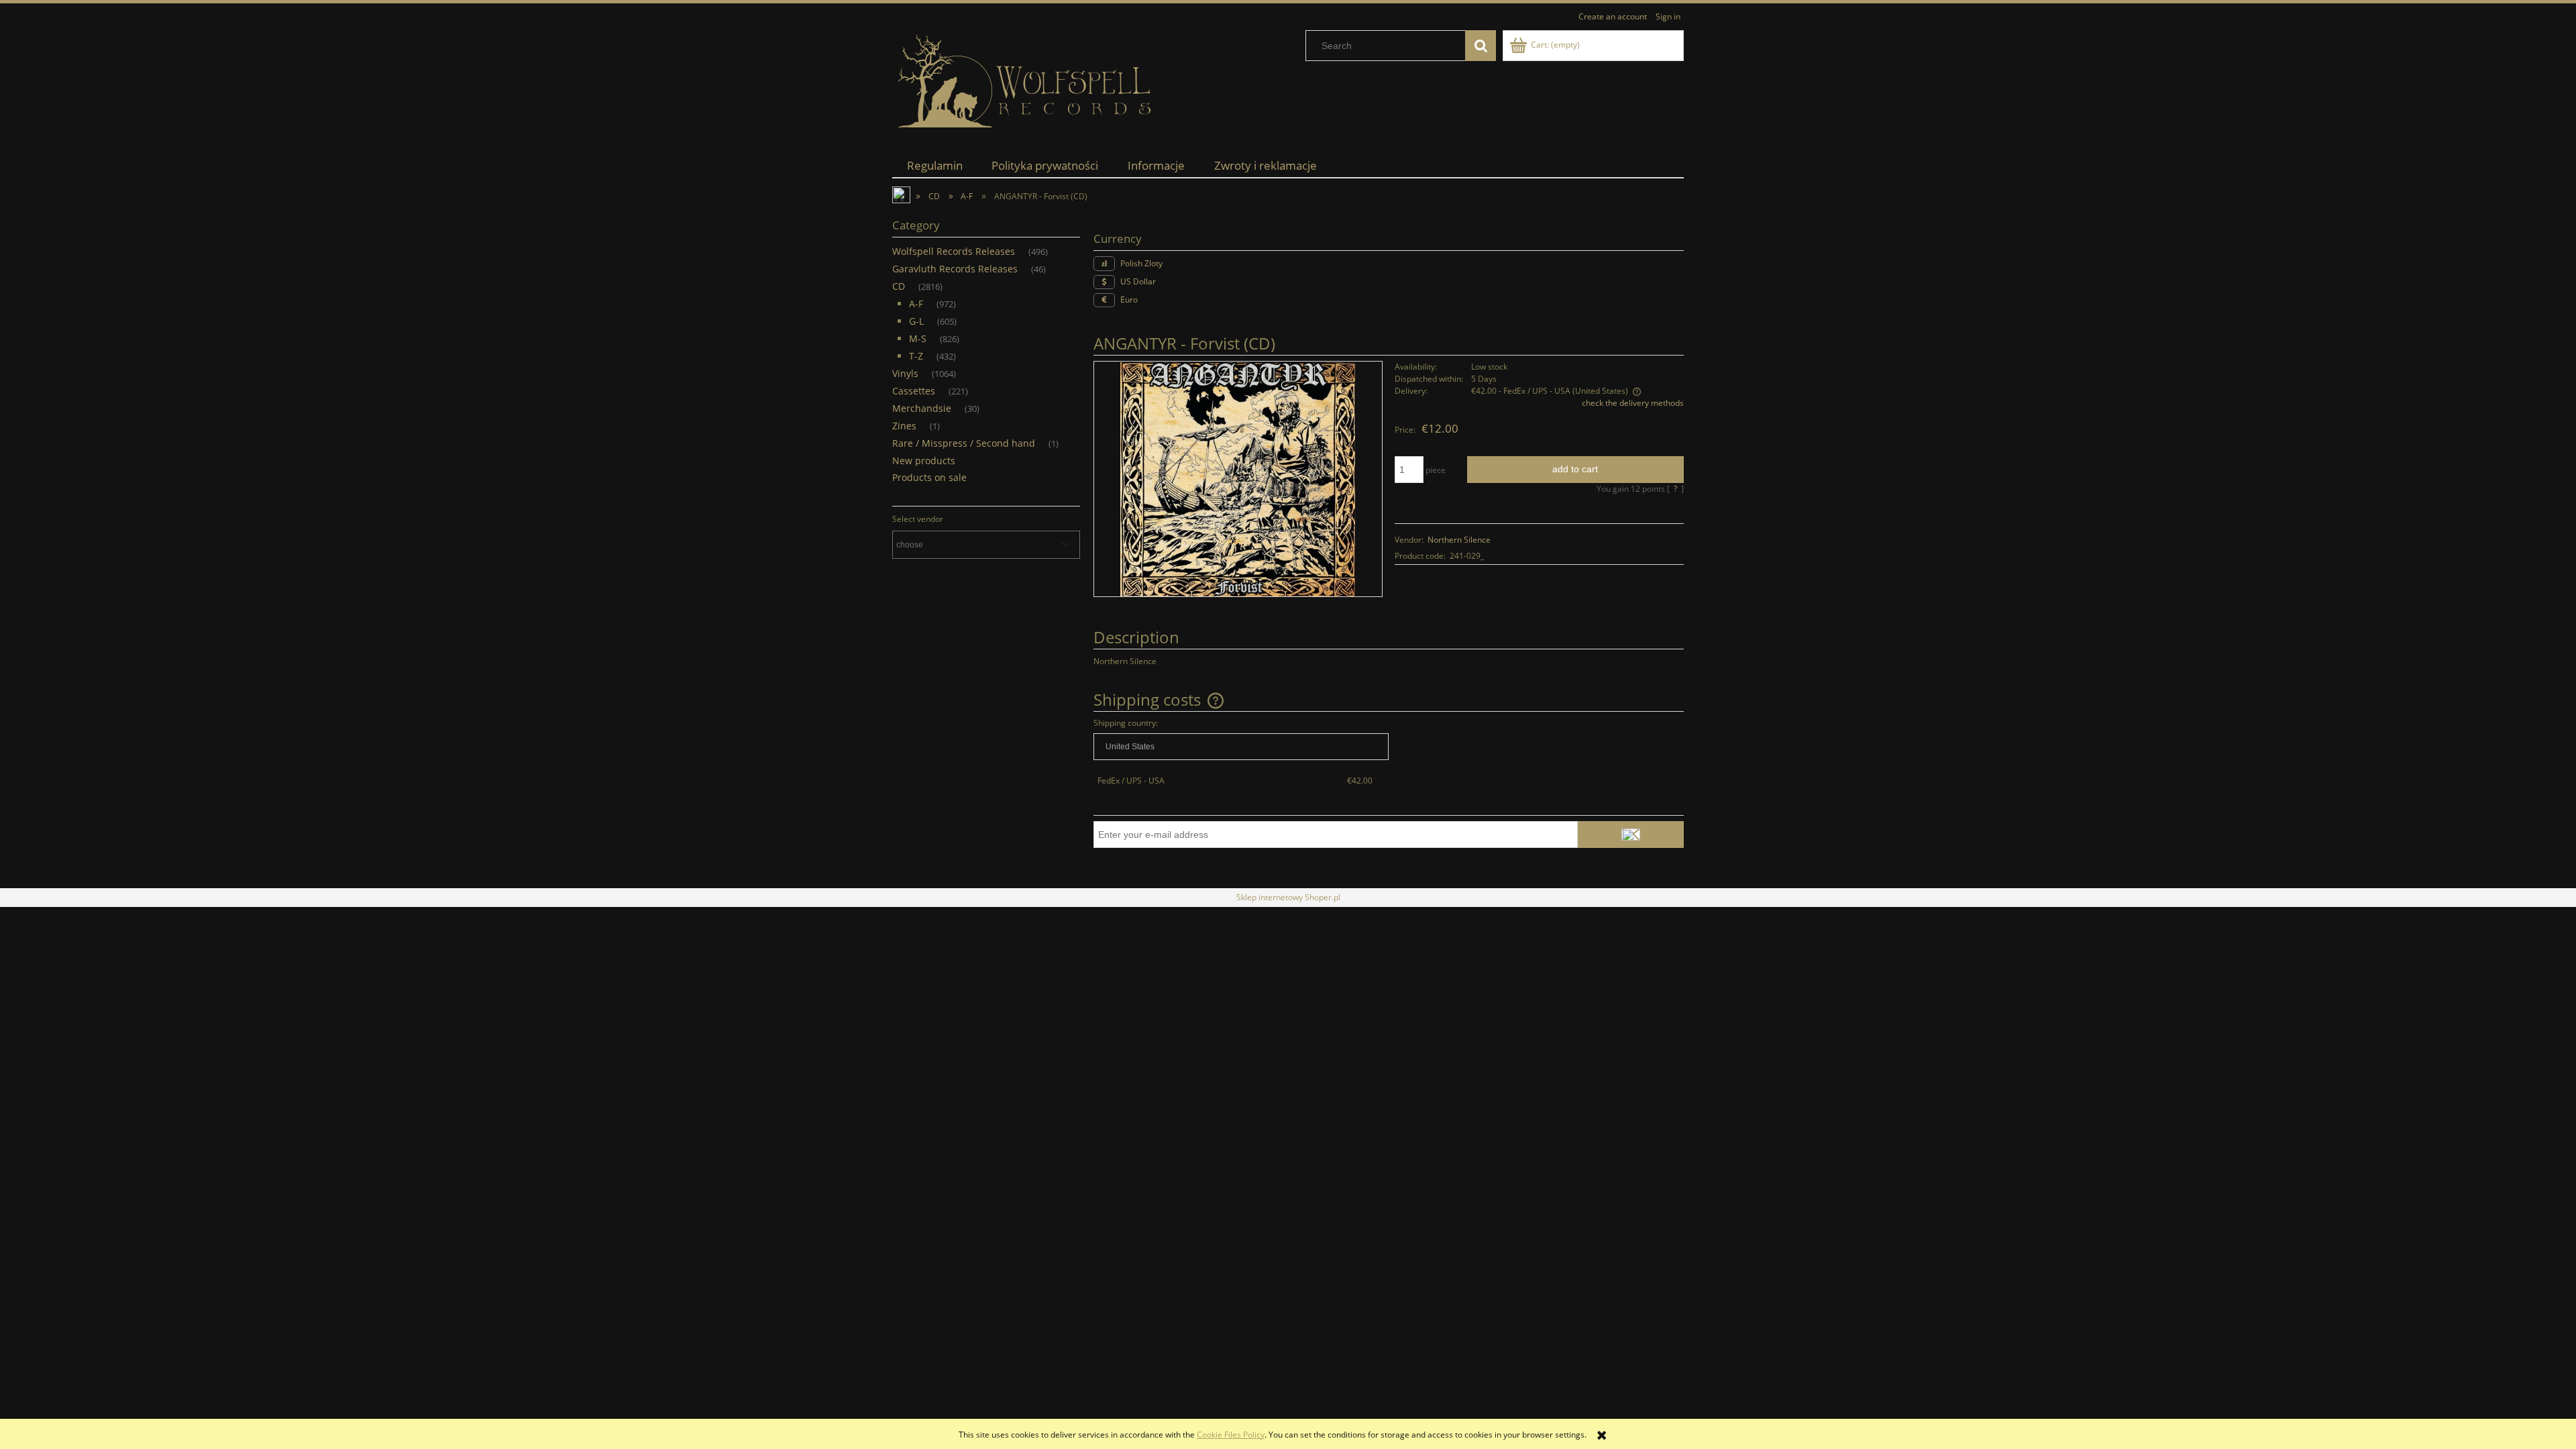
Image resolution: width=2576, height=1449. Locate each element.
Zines (904, 426)
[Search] (1481, 46)
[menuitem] (935, 165)
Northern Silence (1459, 540)
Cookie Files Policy (1231, 1435)
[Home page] (1026, 82)
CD (899, 286)
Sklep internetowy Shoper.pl (1288, 897)
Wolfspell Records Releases (954, 251)
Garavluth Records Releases (955, 269)
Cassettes (914, 391)
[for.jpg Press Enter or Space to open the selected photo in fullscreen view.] (1238, 479)
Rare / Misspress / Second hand (964, 443)
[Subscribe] (1631, 835)
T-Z (916, 356)
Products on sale (929, 477)
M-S (918, 338)
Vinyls (905, 373)
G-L (916, 321)
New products (924, 461)
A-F (916, 304)
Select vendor (918, 519)
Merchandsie (922, 408)
